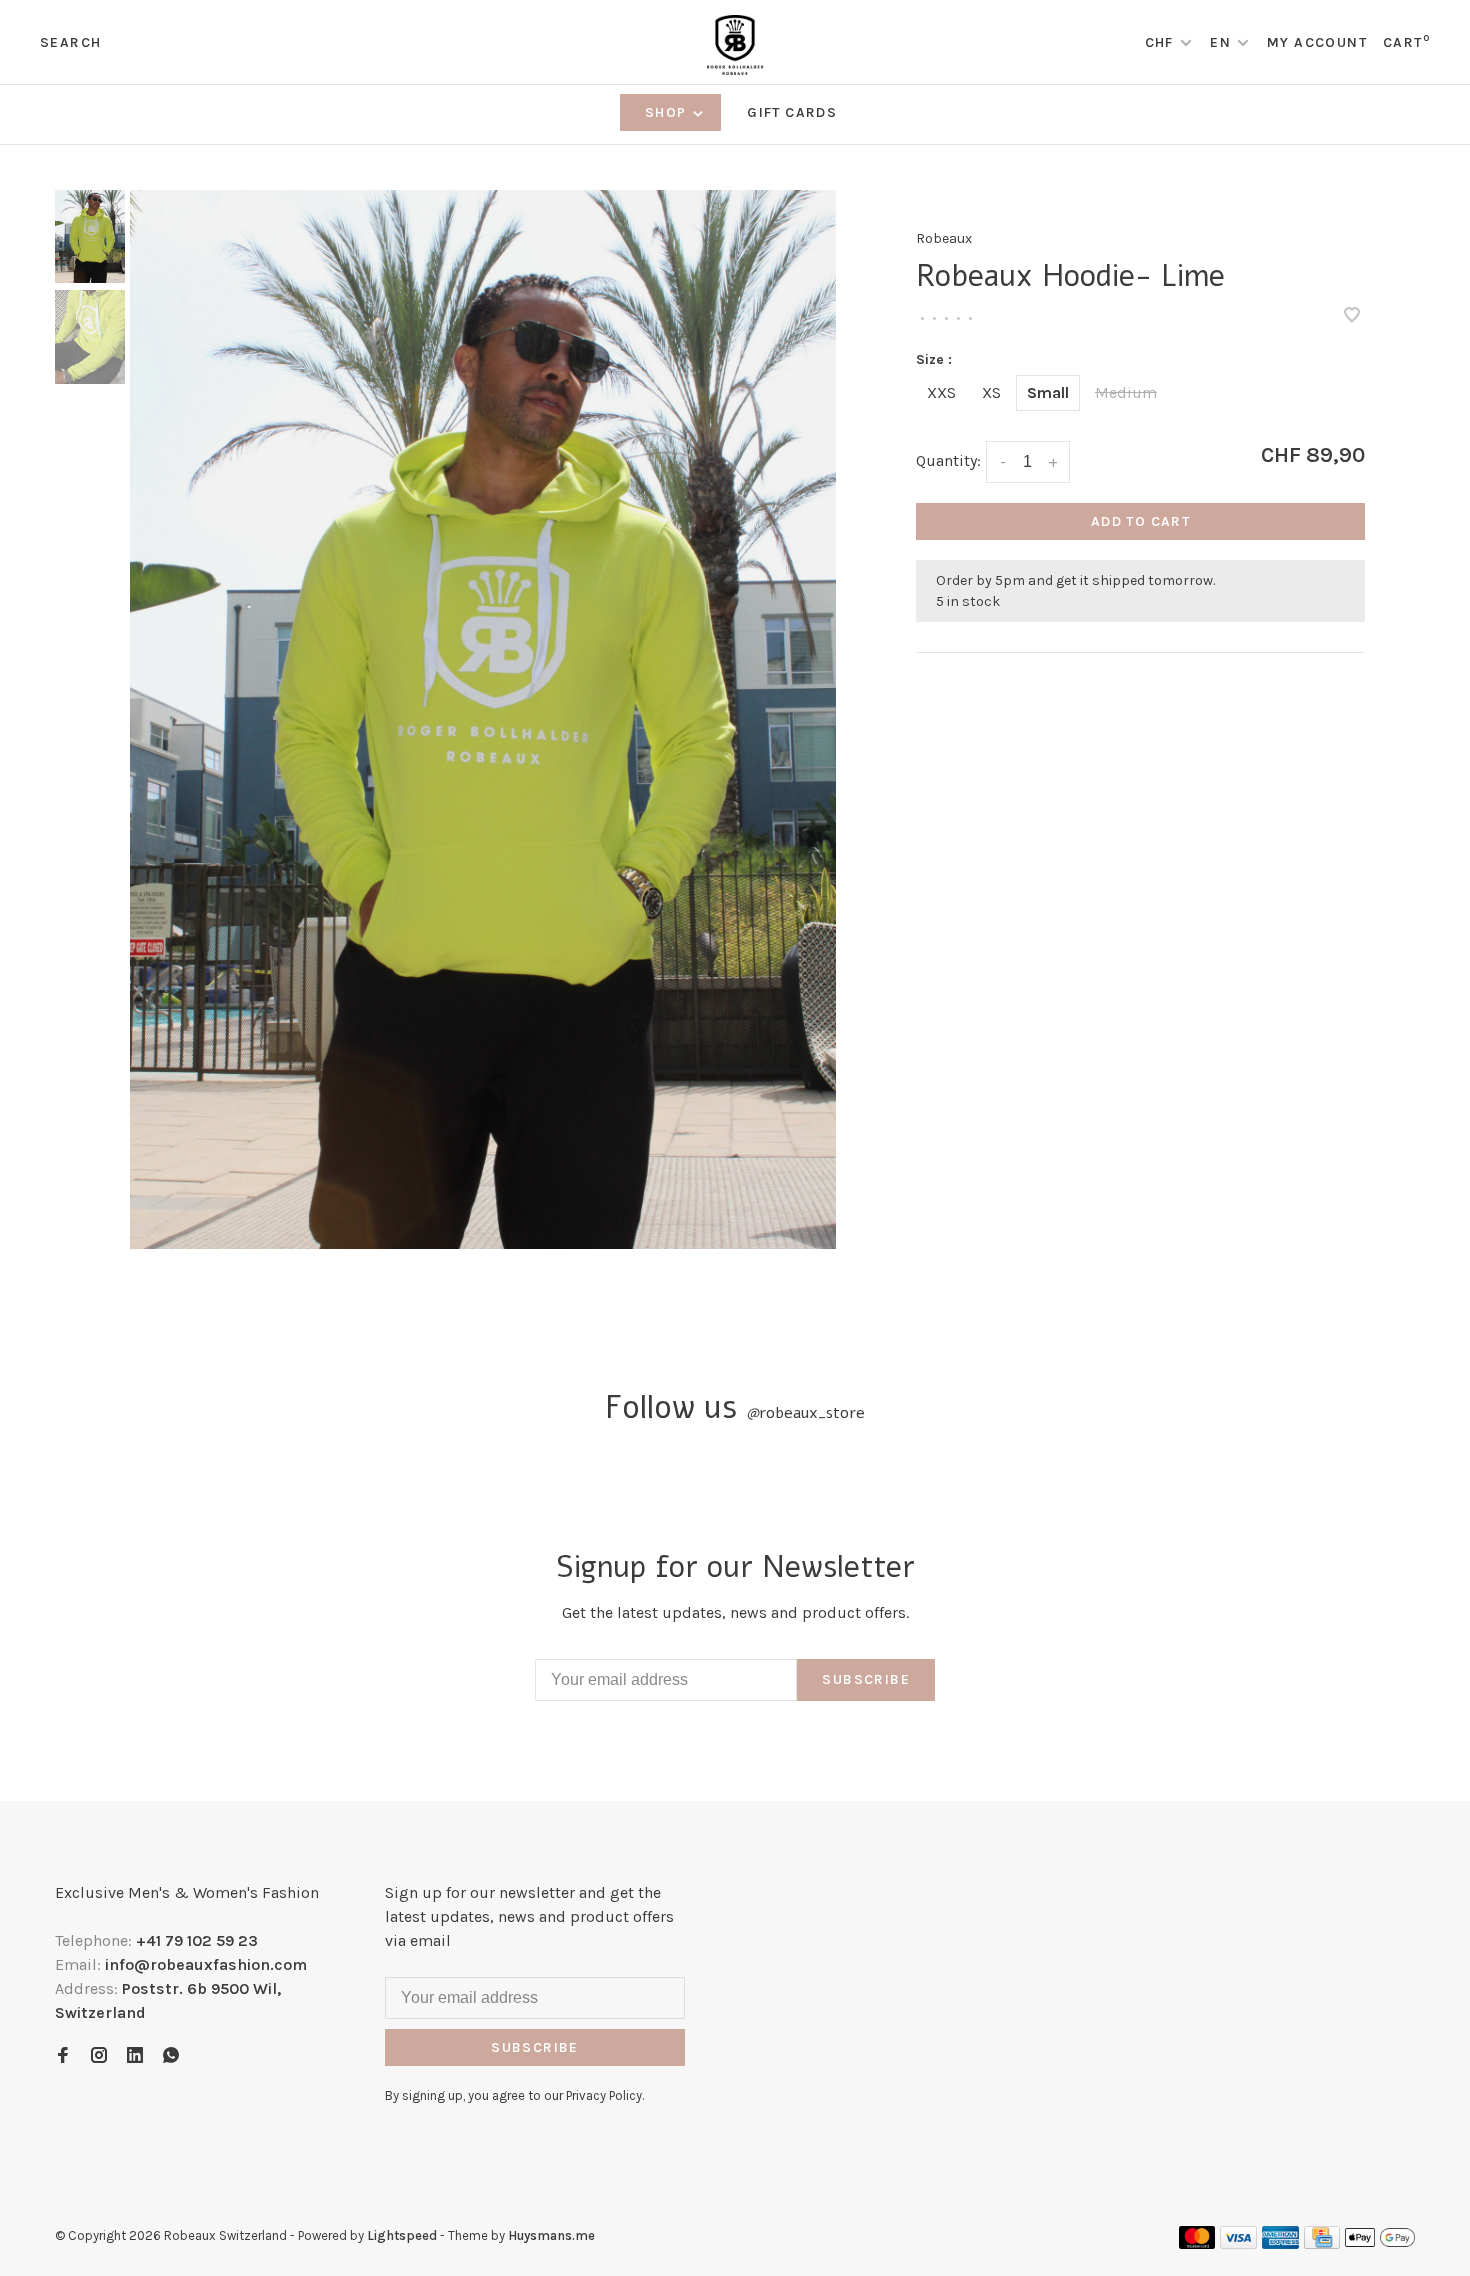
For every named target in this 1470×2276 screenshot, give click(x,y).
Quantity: (948, 460)
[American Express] (1280, 2243)
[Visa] (1238, 2243)
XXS (941, 392)
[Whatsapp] (171, 2056)
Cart (1406, 42)
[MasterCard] (1197, 2243)
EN (1220, 42)
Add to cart (1140, 521)
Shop (668, 112)
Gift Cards (792, 112)
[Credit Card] (1322, 2243)
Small (1048, 392)
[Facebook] (63, 2056)
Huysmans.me (551, 2235)
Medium (1126, 392)
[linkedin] (135, 2056)
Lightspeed (402, 2235)
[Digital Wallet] (1380, 2243)
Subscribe (866, 1679)
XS (991, 392)
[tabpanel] (483, 719)
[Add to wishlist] (1352, 316)
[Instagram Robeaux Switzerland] (99, 2056)
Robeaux (944, 238)
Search (70, 42)
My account (1317, 42)
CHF (1162, 42)
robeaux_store (805, 1413)
